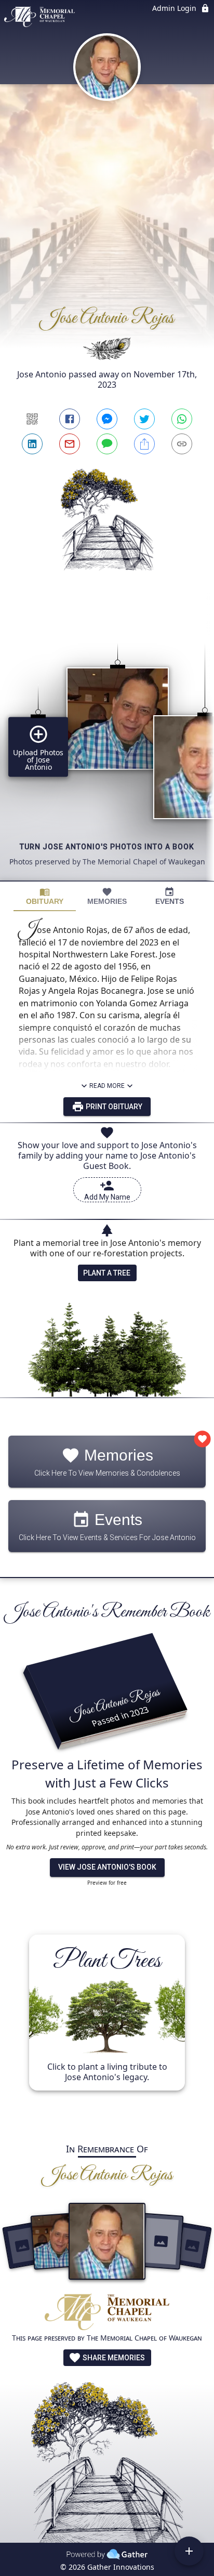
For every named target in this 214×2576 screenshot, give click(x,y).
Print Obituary (113, 1107)
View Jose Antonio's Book (107, 1867)
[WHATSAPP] (182, 419)
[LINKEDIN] (32, 444)
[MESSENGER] (107, 419)
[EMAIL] (70, 444)
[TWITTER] (144, 419)
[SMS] (107, 444)
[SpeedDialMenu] (189, 2551)
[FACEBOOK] (70, 419)
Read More (107, 1086)
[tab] (45, 896)
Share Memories (113, 2358)
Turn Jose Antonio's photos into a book (107, 847)
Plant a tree (107, 1273)
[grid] (107, 744)
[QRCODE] (32, 419)
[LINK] (182, 444)
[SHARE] (144, 444)
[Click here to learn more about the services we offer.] (107, 2313)
